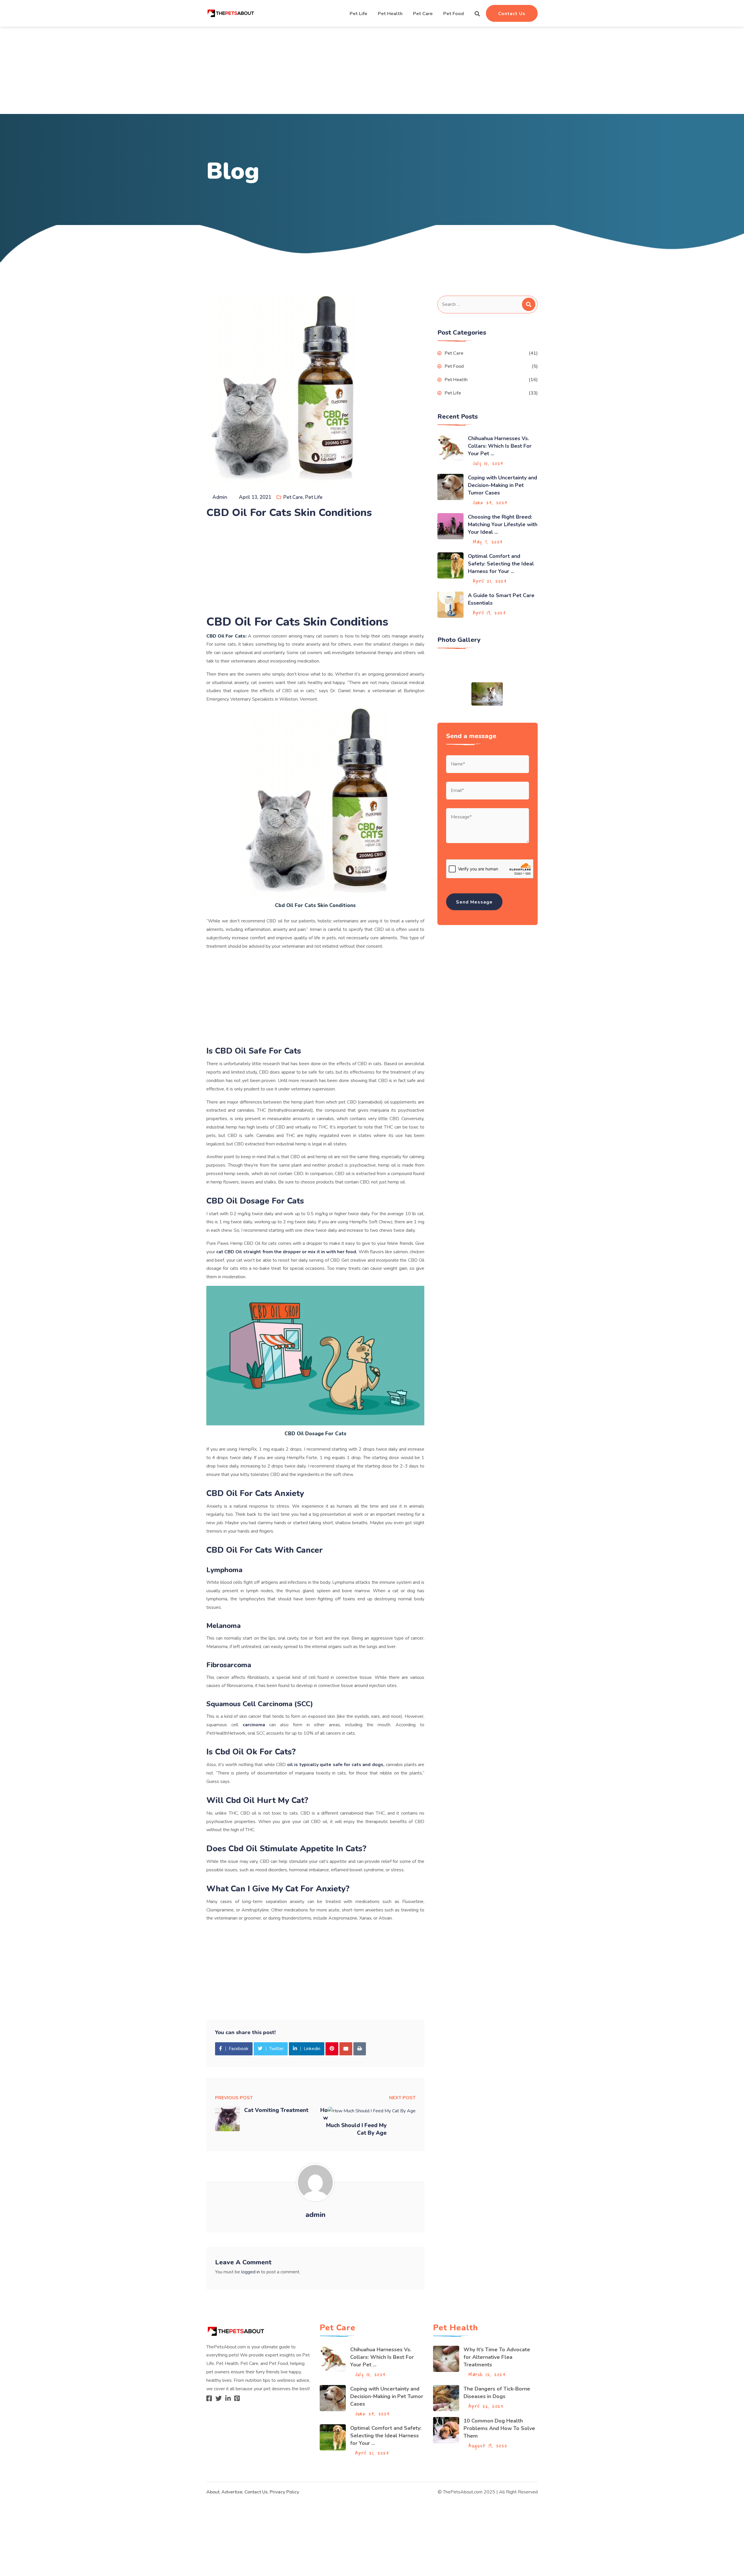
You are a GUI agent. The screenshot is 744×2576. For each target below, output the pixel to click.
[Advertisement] (372, 70)
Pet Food (454, 14)
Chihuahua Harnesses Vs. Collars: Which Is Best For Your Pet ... (500, 446)
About (213, 2492)
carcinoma (254, 1725)
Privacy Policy (284, 2492)
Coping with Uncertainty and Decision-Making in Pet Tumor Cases (502, 485)
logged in (251, 2272)
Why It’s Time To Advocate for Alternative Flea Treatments (497, 2357)
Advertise (232, 2492)
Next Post (402, 2098)
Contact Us (512, 14)
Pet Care (423, 14)
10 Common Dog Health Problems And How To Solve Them (499, 2428)
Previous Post (234, 2098)
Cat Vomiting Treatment (276, 2110)
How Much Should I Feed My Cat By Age (353, 2122)
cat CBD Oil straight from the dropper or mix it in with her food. (287, 1252)
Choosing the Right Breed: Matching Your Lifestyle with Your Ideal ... (503, 524)
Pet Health (390, 14)
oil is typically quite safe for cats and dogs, (336, 1765)
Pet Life (358, 14)
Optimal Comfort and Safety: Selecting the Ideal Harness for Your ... (501, 564)
